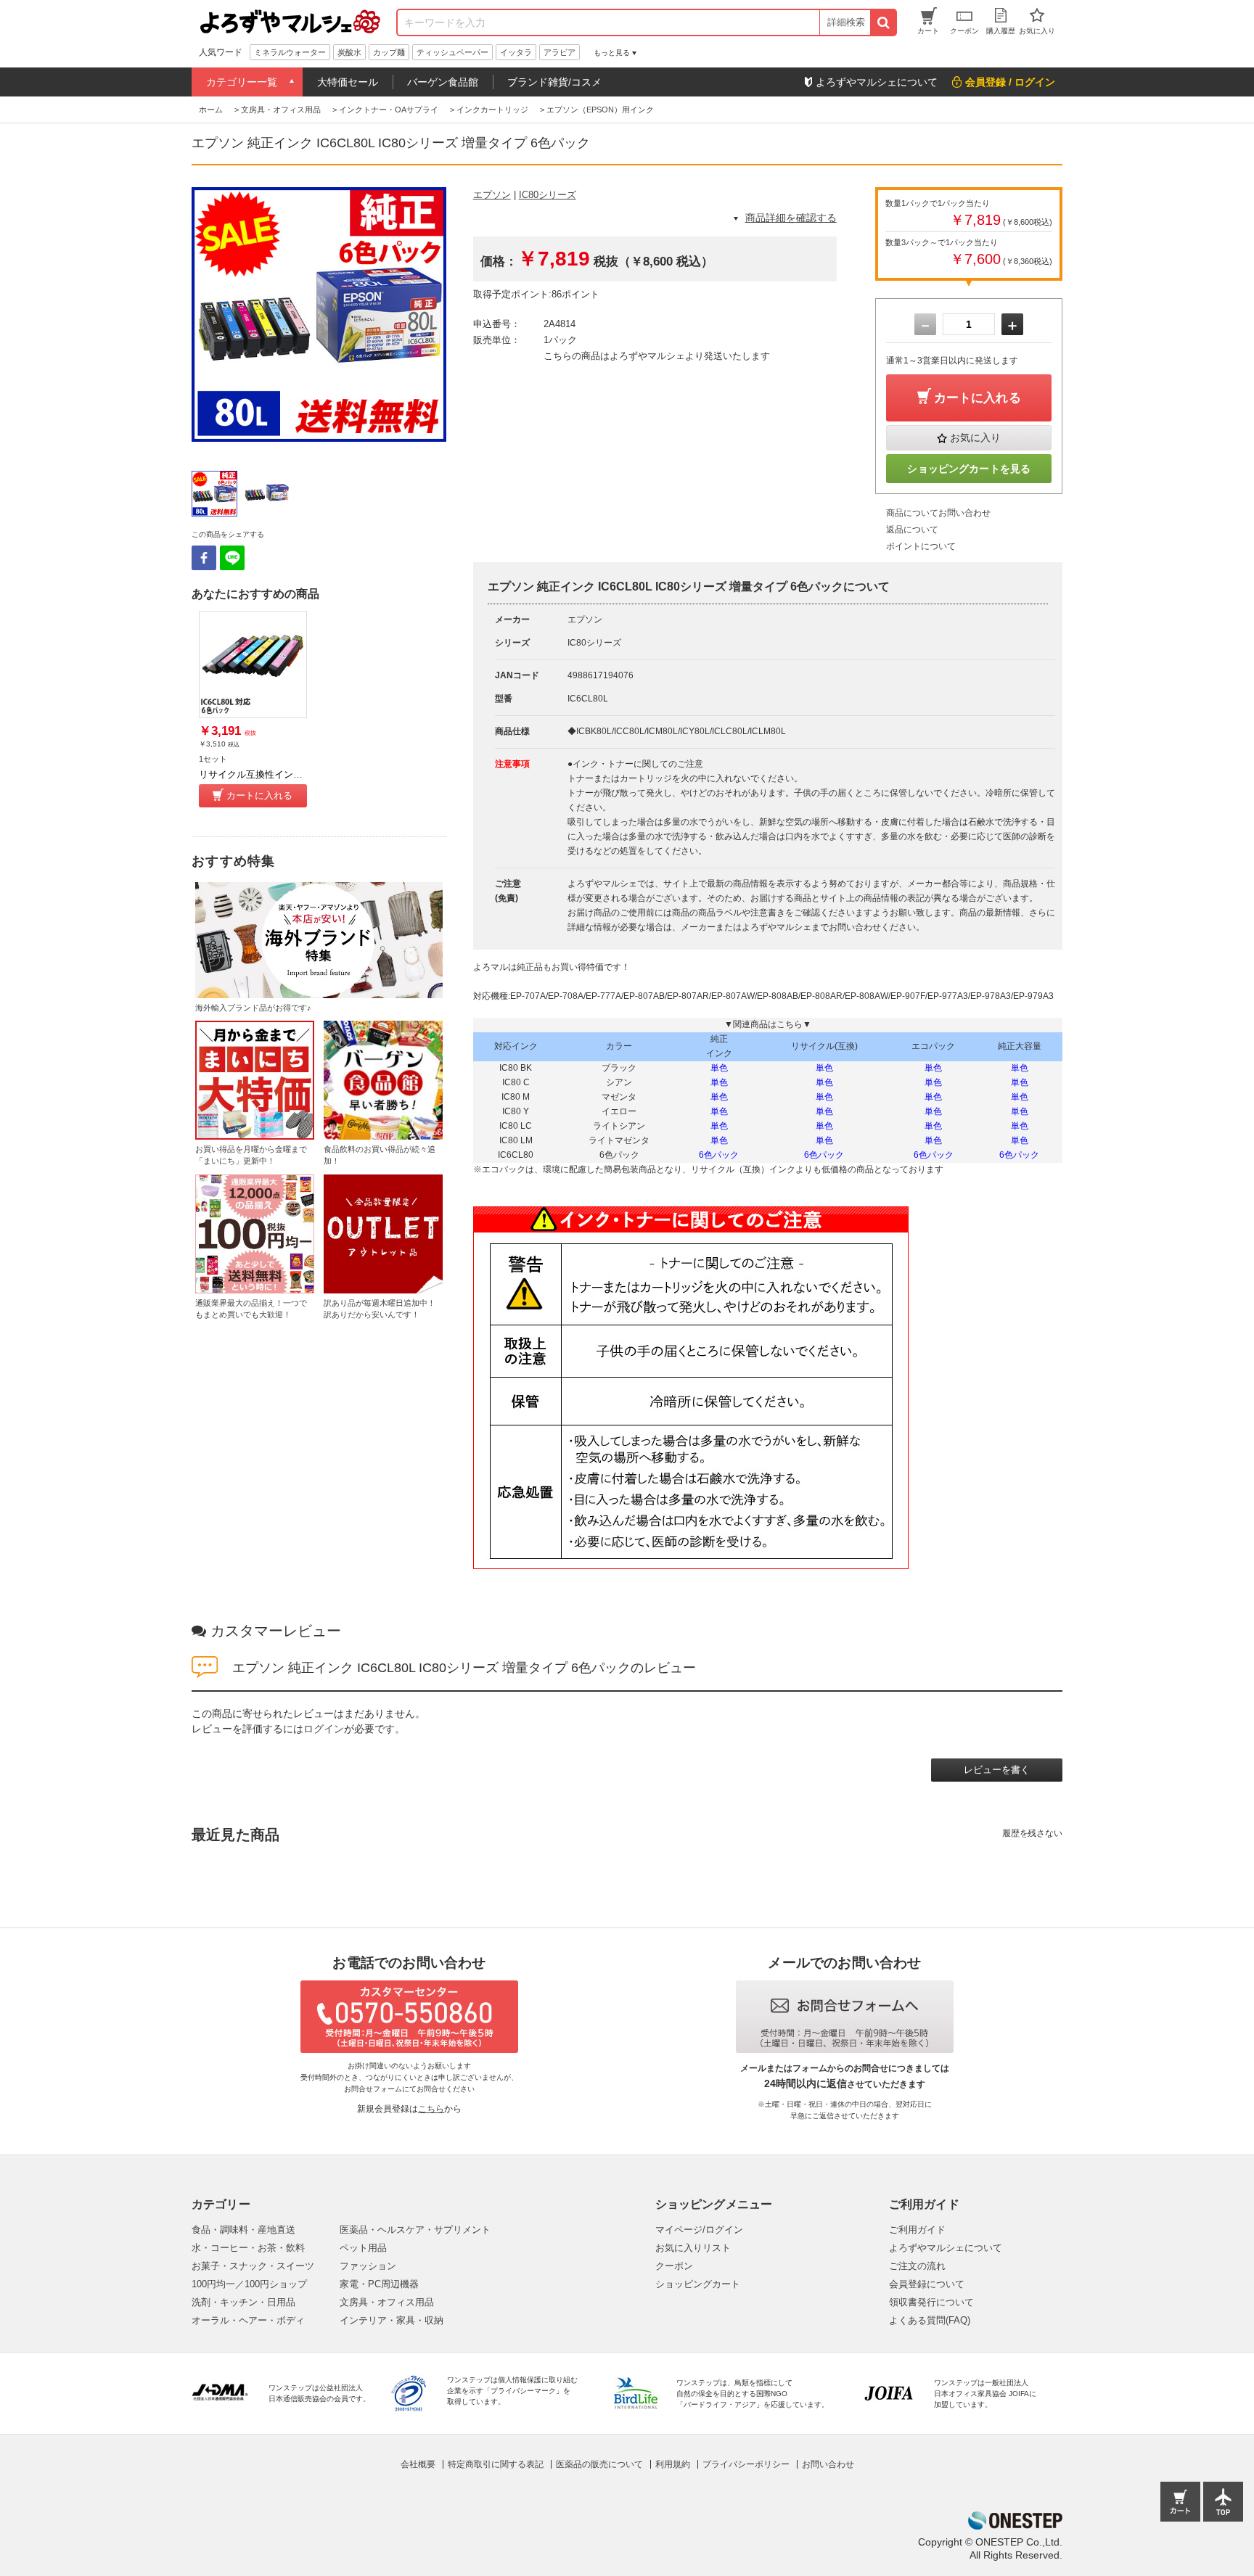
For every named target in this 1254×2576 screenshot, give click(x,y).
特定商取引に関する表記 (496, 2464)
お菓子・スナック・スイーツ (253, 2266)
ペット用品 (363, 2248)
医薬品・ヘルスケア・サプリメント (415, 2230)
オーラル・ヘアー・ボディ (248, 2320)
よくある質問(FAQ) (930, 2320)
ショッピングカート (698, 2284)
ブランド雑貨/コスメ (554, 82)
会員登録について (927, 2284)
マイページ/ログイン (699, 2230)
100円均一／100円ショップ (249, 2284)
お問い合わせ (828, 2464)
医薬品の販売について (599, 2464)
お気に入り (975, 437)
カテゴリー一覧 (242, 82)
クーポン (674, 2266)
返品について (912, 530)
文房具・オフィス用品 (387, 2302)
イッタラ (516, 52)
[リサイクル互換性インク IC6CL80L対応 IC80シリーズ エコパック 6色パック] (253, 665)
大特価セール (348, 82)
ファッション (368, 2266)
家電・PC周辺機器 (379, 2284)
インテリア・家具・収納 (392, 2320)
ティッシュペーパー (452, 52)
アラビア (560, 52)
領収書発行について (931, 2302)
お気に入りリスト (693, 2248)
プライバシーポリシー (746, 2464)
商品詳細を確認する (791, 218)
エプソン (492, 195)
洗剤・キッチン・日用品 (243, 2302)
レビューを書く (997, 1770)
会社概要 (418, 2464)
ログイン (324, 1729)
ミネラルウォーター (290, 52)
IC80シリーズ (548, 195)
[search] (883, 22)
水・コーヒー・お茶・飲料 (248, 2248)
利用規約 (673, 2464)
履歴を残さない (1032, 1833)
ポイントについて (921, 546)
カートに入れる (259, 795)
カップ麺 (389, 52)
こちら (431, 2109)
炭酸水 (349, 52)
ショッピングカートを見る (969, 469)
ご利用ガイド (917, 2230)
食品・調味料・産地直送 (243, 2230)
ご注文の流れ (917, 2266)
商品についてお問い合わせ (938, 513)
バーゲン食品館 (443, 82)
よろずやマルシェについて (946, 2248)
